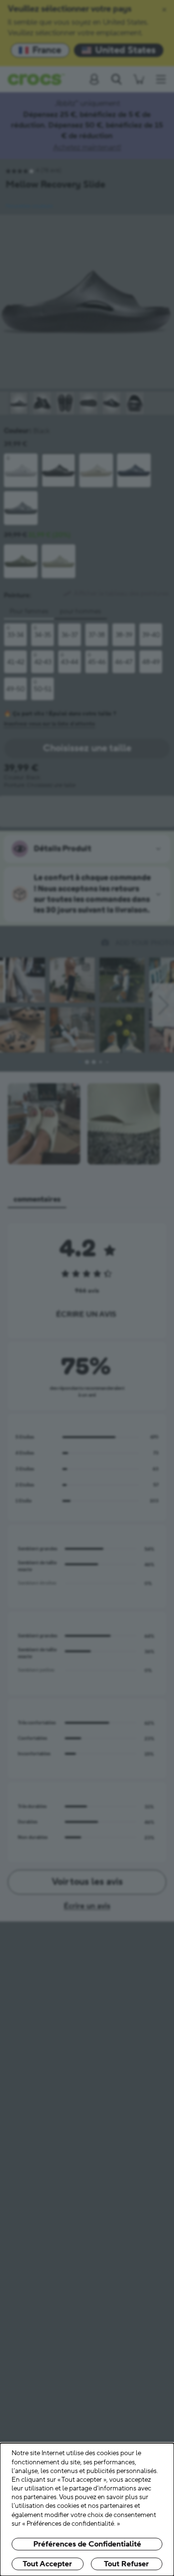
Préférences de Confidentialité (87, 2544)
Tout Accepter (47, 2564)
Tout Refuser (126, 2564)
